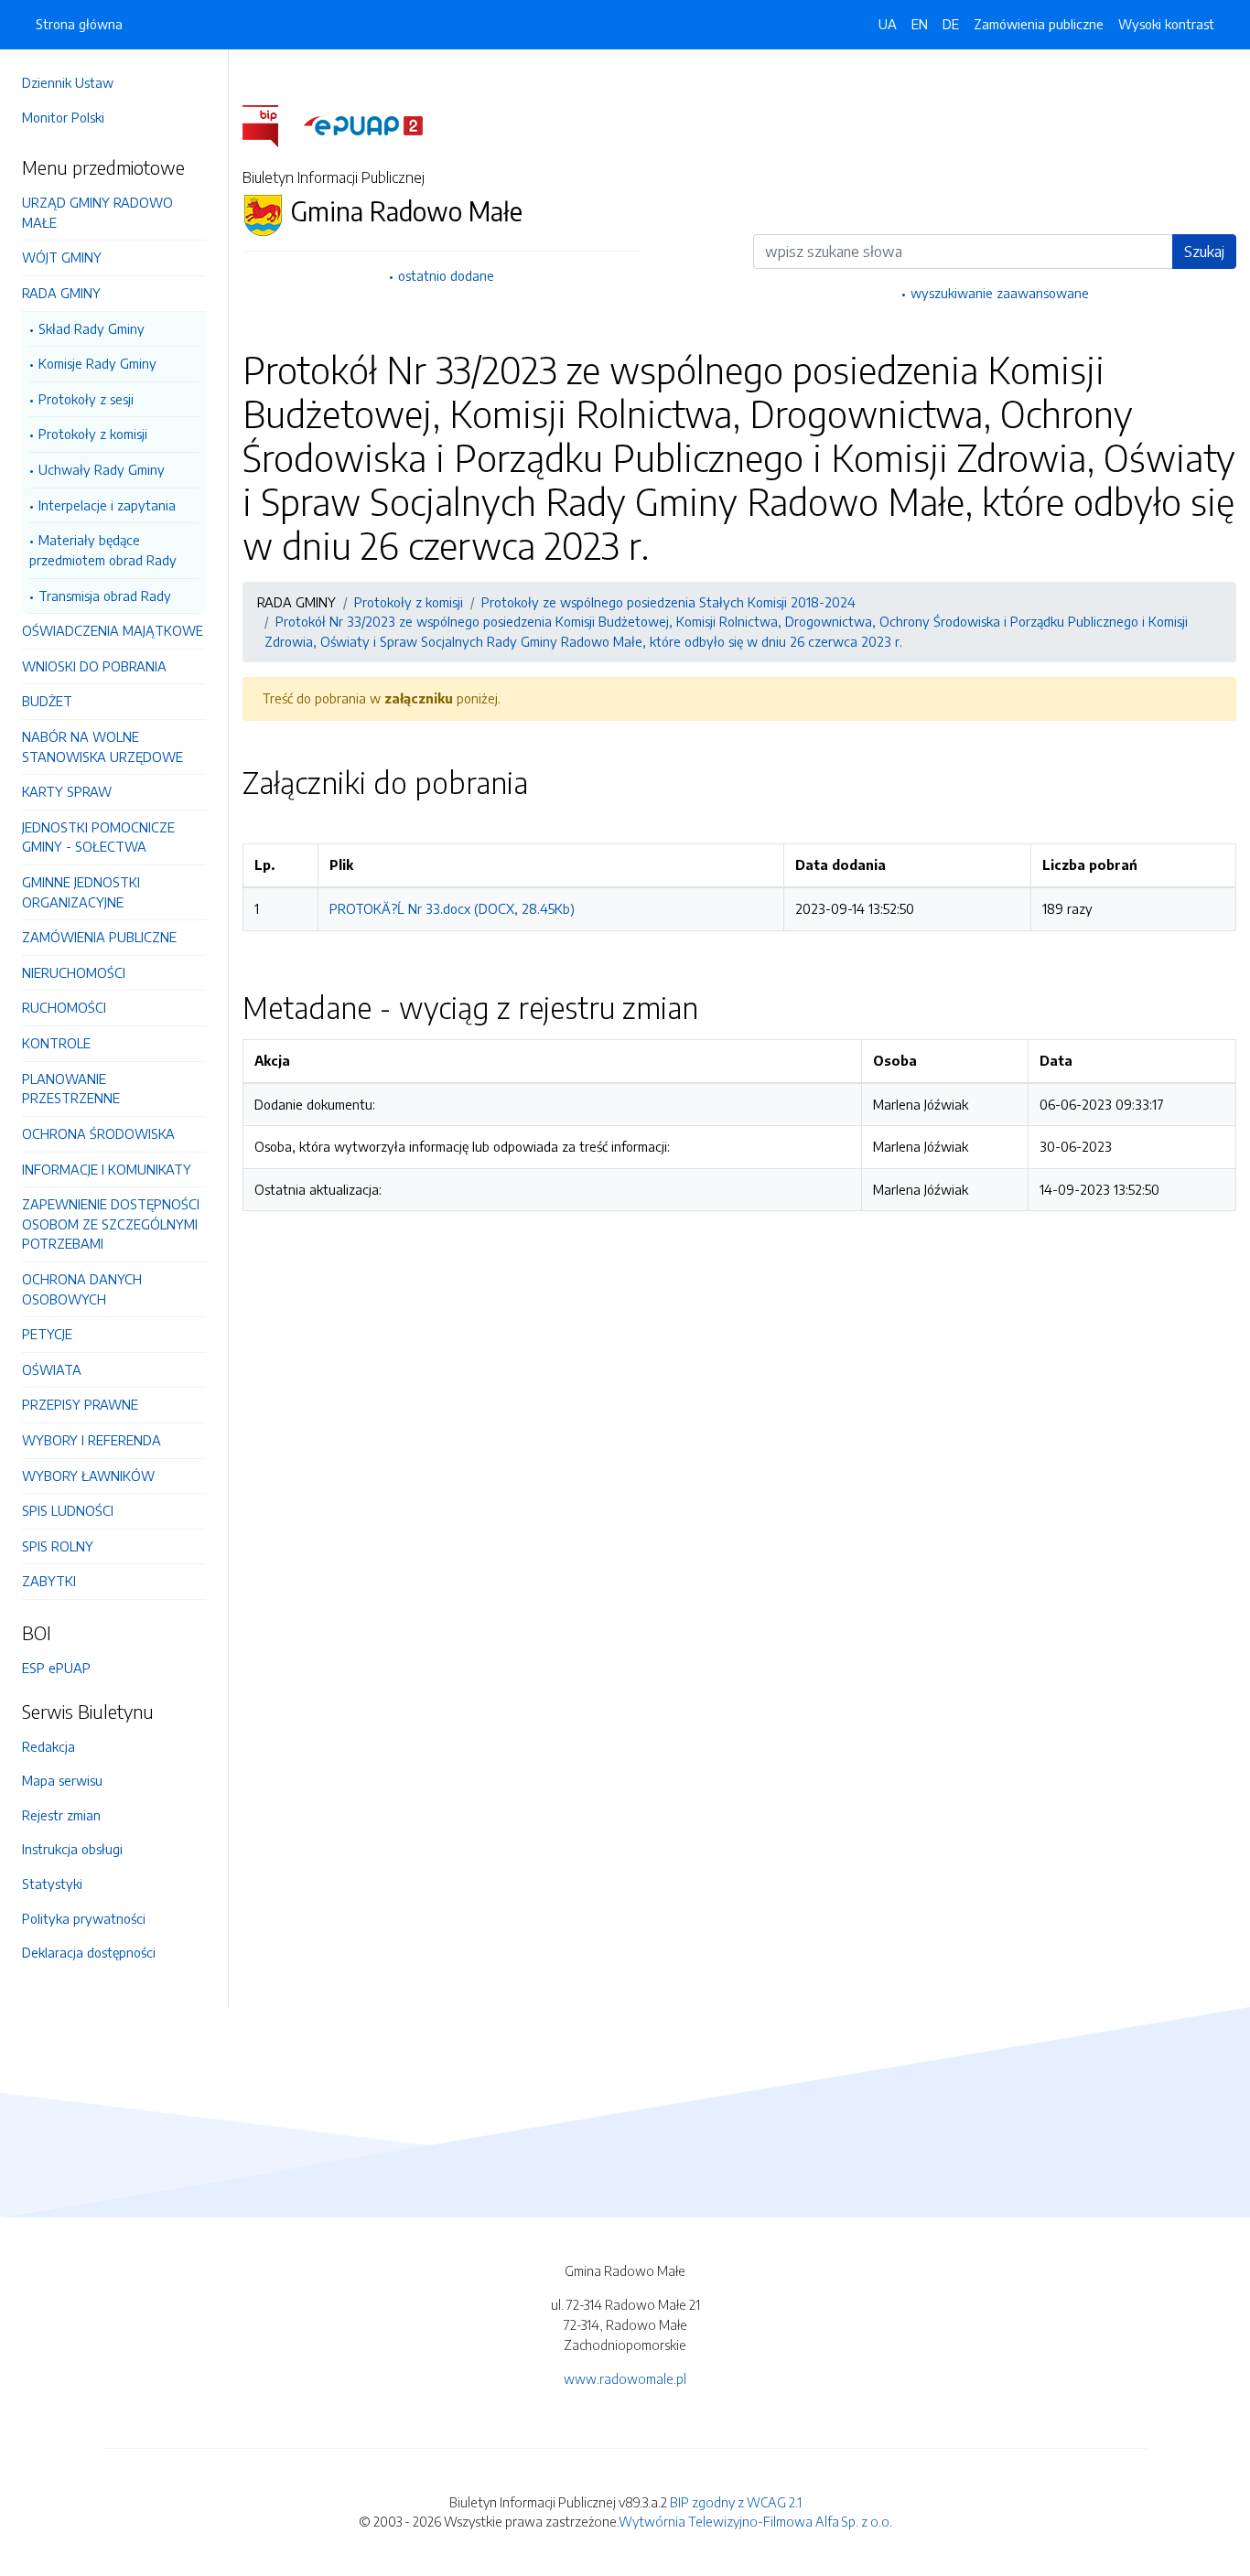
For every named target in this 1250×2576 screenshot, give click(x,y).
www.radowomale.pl (625, 2378)
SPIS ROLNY (58, 1546)
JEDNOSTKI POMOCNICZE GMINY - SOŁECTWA (98, 837)
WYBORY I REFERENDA (92, 1440)
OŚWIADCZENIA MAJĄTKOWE (113, 630)
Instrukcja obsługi (72, 1849)
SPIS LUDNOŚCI (68, 1510)
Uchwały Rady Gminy (102, 469)
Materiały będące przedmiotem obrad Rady (103, 550)
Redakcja (48, 1746)
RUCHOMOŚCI (64, 1007)
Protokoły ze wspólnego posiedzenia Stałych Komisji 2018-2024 (668, 602)
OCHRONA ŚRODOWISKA (98, 1133)
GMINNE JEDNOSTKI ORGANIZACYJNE (81, 892)
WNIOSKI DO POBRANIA (94, 666)
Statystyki (52, 1884)
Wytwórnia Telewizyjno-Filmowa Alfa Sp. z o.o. (755, 2521)
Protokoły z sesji (86, 399)
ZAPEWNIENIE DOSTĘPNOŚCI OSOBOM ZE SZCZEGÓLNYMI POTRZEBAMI (111, 1224)
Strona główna (79, 24)
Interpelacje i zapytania (107, 505)
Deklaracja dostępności (89, 1952)
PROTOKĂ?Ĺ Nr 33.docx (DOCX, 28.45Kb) (452, 908)
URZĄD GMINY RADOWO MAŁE (97, 212)
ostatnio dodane (446, 275)
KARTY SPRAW (67, 791)
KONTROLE (56, 1043)
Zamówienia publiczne (1039, 24)
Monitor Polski (63, 117)
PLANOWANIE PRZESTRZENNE (71, 1089)
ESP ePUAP (56, 1668)
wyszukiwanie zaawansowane (1000, 293)
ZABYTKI (49, 1581)
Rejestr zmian (61, 1815)
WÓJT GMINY (62, 257)
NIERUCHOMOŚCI (74, 972)
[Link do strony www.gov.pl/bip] (271, 124)
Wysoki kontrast (1166, 24)
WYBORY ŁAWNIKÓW (88, 1476)
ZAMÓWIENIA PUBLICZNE (99, 937)
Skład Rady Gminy (92, 328)
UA (888, 24)
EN (920, 24)
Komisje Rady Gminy (97, 363)
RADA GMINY (61, 293)
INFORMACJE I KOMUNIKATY (107, 1169)
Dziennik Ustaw (68, 82)
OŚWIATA (52, 1369)
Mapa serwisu (62, 1780)
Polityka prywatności (84, 1918)
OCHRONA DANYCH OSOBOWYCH (82, 1289)
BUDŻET (47, 701)
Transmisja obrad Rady (105, 596)
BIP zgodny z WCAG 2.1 (736, 2502)
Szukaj (1204, 252)
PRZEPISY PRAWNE (80, 1404)
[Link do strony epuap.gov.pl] (363, 124)
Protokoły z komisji (93, 434)
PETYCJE (47, 1334)
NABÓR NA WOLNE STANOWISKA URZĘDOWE (102, 746)
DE (951, 24)
